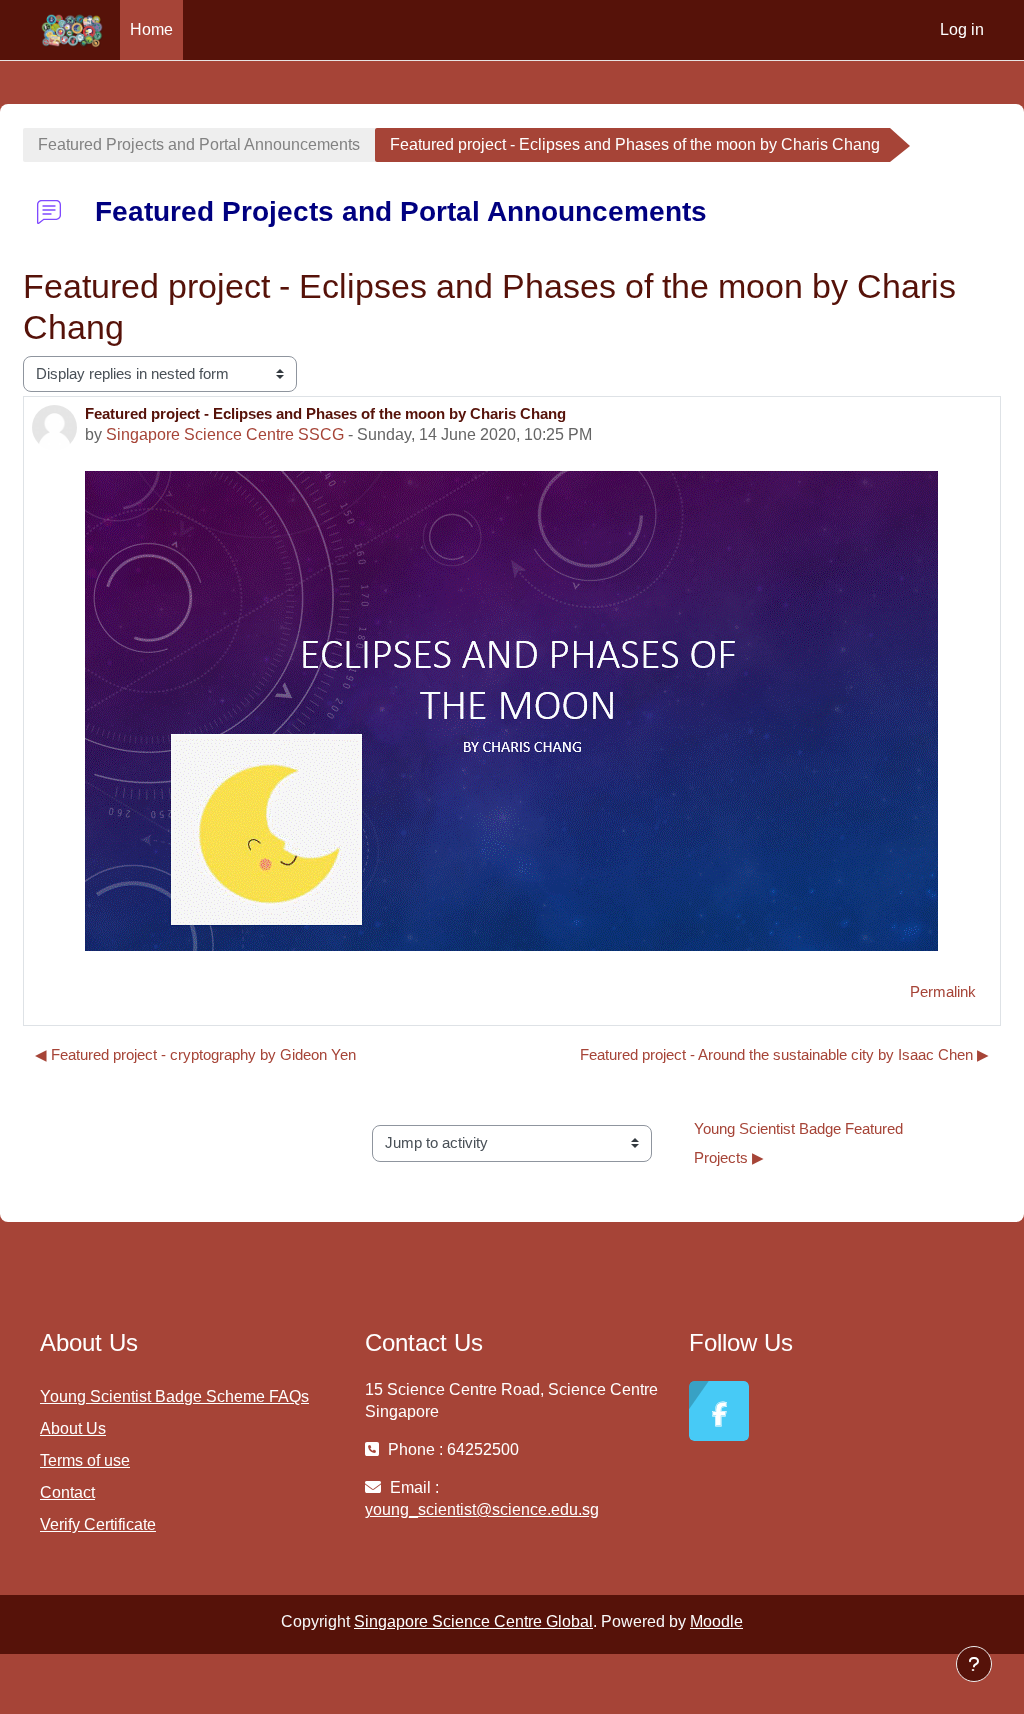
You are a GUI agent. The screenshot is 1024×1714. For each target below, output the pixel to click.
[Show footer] (974, 1664)
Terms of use (85, 1460)
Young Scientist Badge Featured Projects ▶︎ (800, 1143)
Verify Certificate (98, 1524)
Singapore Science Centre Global (473, 1621)
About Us (73, 1428)
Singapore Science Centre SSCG (225, 434)
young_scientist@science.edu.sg (482, 1509)
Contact (67, 1492)
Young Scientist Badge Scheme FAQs (174, 1396)
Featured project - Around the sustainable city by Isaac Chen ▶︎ (784, 1054)
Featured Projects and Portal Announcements (199, 144)
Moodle (716, 1621)
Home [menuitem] (151, 29)
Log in (962, 29)
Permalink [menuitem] (943, 991)
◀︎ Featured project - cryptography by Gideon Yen (195, 1054)
